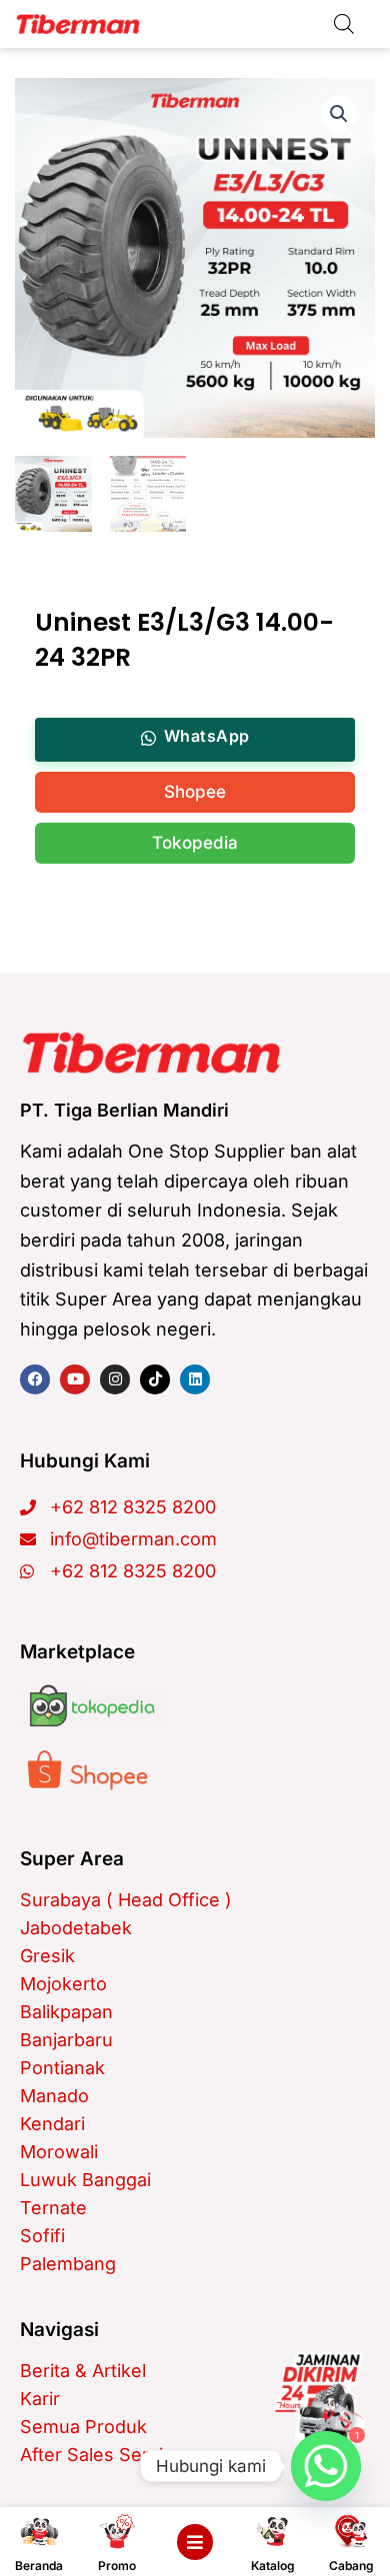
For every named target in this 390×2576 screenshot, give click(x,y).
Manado (54, 2096)
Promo (117, 2566)
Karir (40, 2399)
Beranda (39, 2566)
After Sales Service (102, 2455)
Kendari (52, 2124)
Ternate (53, 2208)
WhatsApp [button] (207, 736)
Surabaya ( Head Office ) (126, 1900)
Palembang (68, 2264)
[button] (339, 114)
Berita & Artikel (83, 2371)
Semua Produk (83, 2427)
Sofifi (42, 2236)
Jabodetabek (76, 1928)
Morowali (59, 2152)
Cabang (351, 2566)
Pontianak (62, 2068)
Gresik (47, 1956)
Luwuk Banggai (85, 2180)
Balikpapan (66, 2012)
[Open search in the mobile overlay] (344, 23)
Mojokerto (63, 1984)
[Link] (319, 2398)
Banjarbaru (66, 2040)
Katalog (273, 2566)
